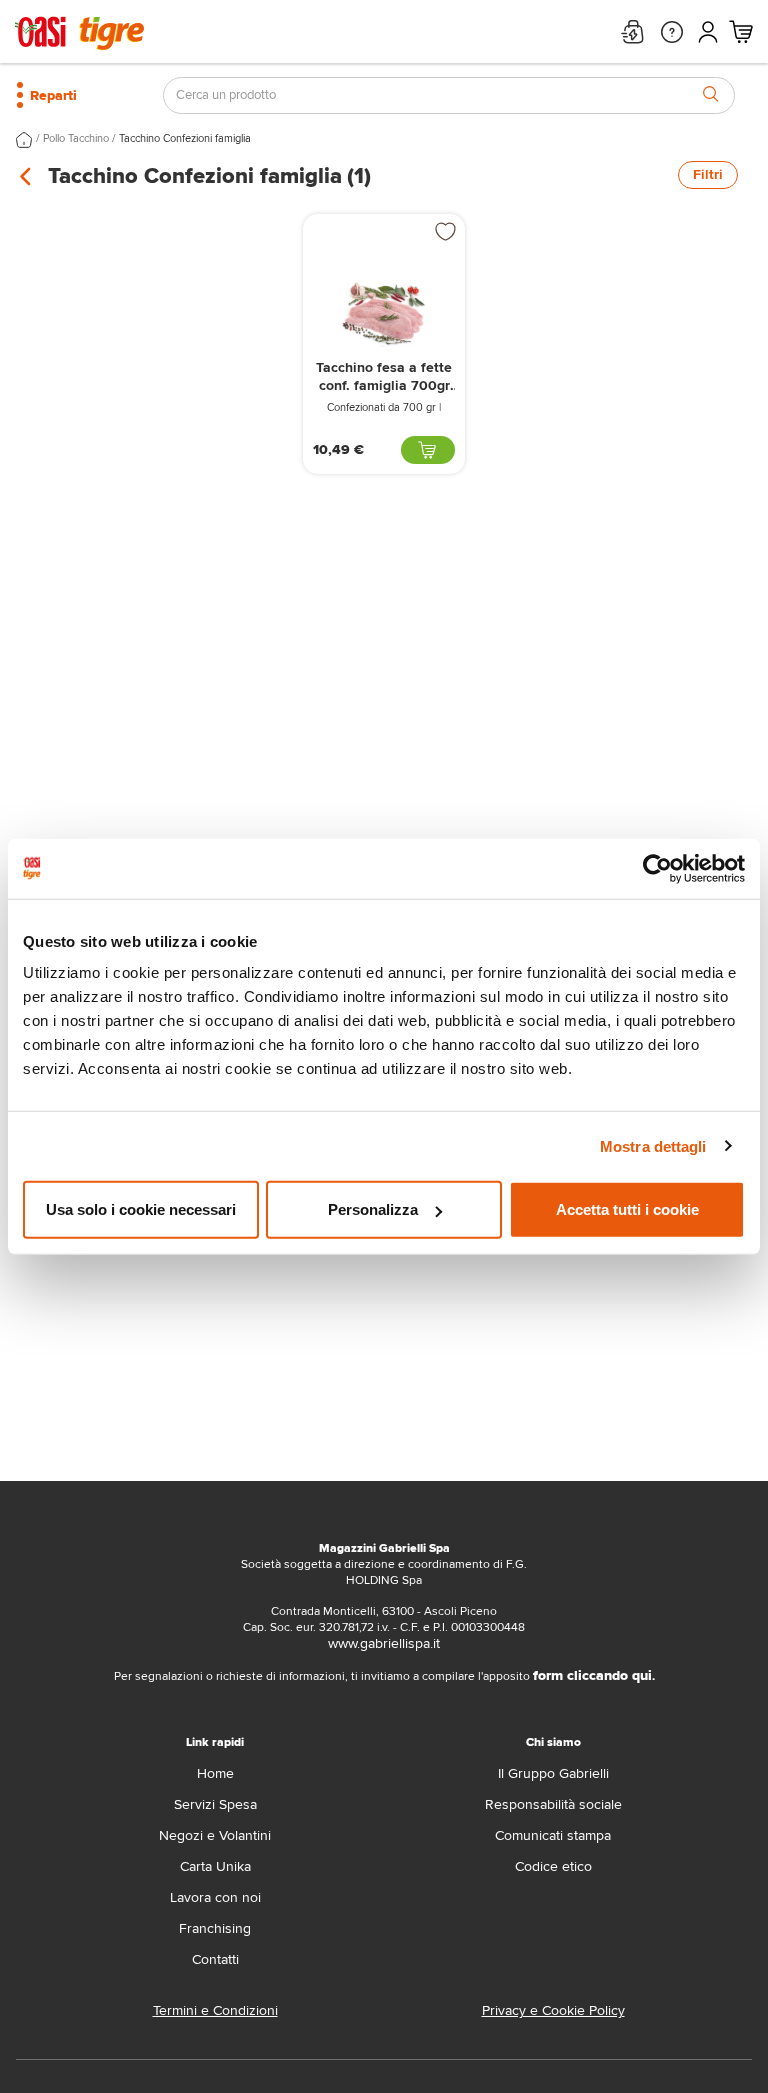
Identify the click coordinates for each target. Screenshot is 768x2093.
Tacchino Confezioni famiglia (185, 138)
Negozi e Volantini (215, 1835)
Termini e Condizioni (215, 2010)
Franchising (215, 1928)
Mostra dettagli (653, 1145)
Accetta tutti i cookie (627, 1209)
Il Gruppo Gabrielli (553, 1773)
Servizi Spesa (215, 1804)
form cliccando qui (592, 1675)
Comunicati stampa (553, 1835)
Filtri (708, 174)
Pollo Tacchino (76, 138)
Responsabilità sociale (553, 1804)
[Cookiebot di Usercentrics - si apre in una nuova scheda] (657, 868)
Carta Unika (215, 1866)
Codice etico (553, 1866)
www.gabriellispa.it (384, 1643)
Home (215, 1773)
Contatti (215, 1959)
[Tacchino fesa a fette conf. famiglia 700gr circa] (384, 314)
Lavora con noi (215, 1897)
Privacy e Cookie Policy (553, 2010)
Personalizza (373, 1209)
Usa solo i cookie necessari (141, 1209)
